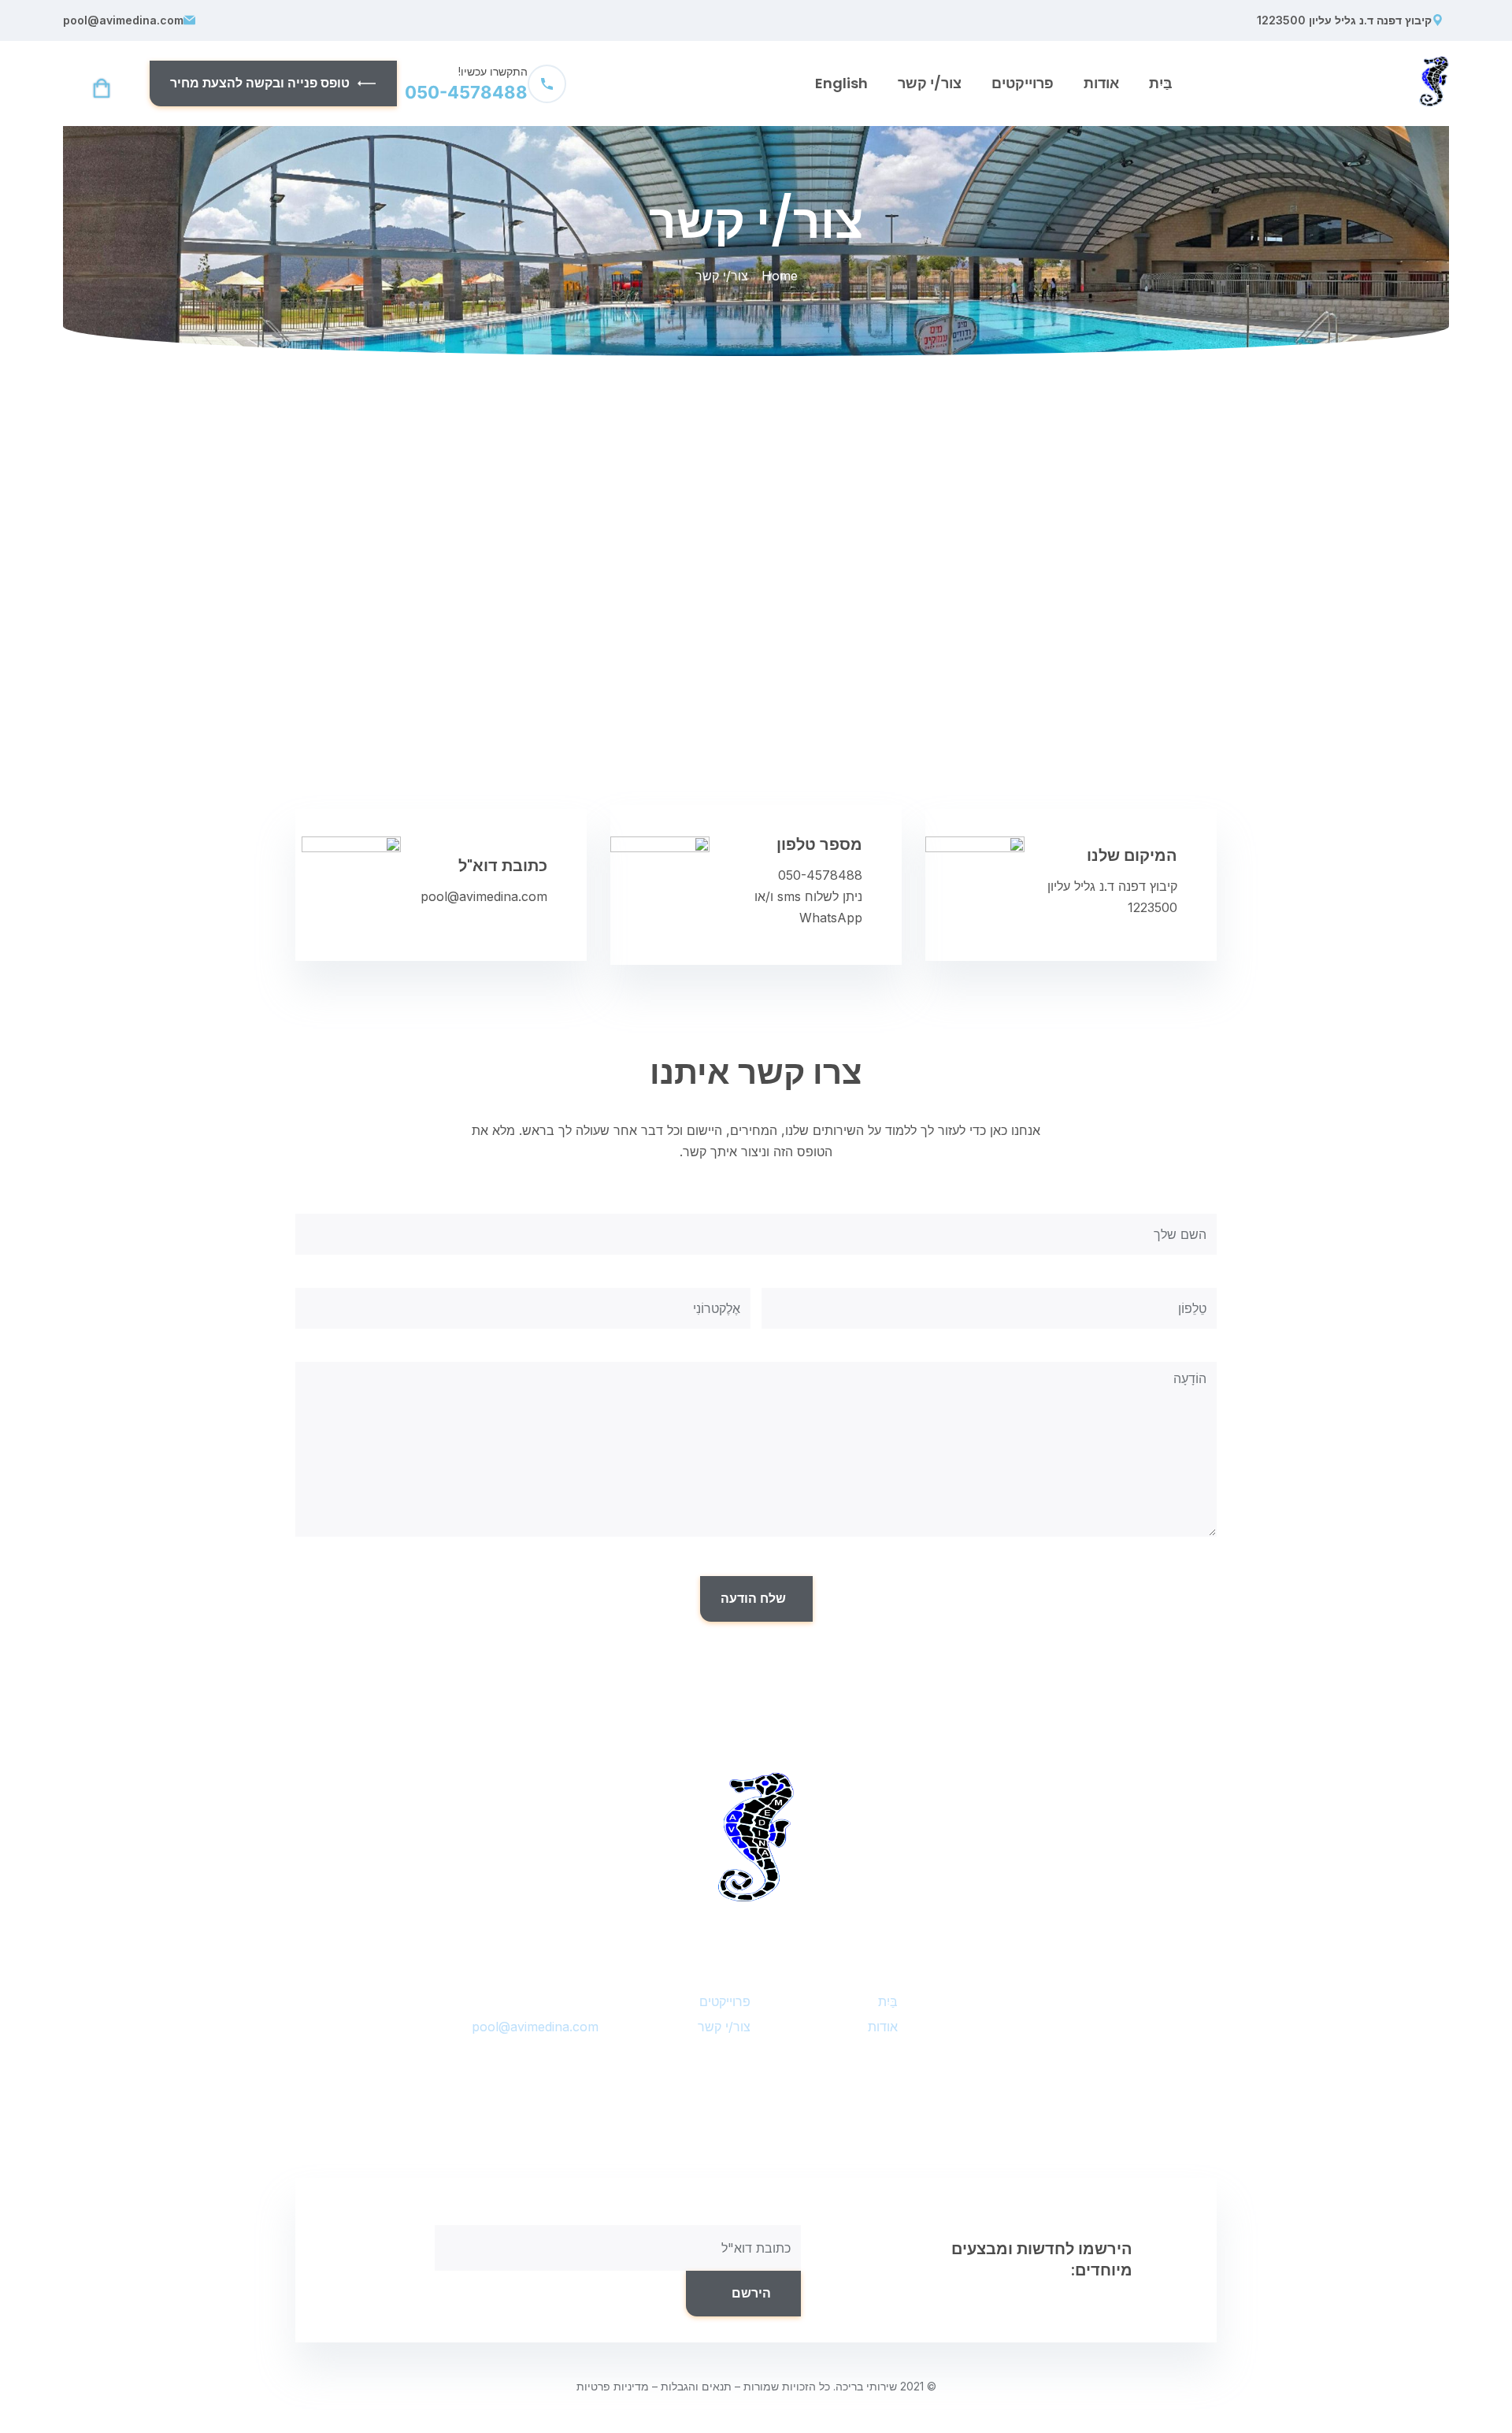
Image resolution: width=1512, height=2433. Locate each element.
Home (780, 276)
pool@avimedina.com (123, 20)
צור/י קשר (930, 83)
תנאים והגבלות (696, 2386)
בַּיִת (1161, 83)
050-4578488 (820, 875)
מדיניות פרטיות (613, 2386)
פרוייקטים (1023, 83)
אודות (1101, 83)
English (841, 83)
